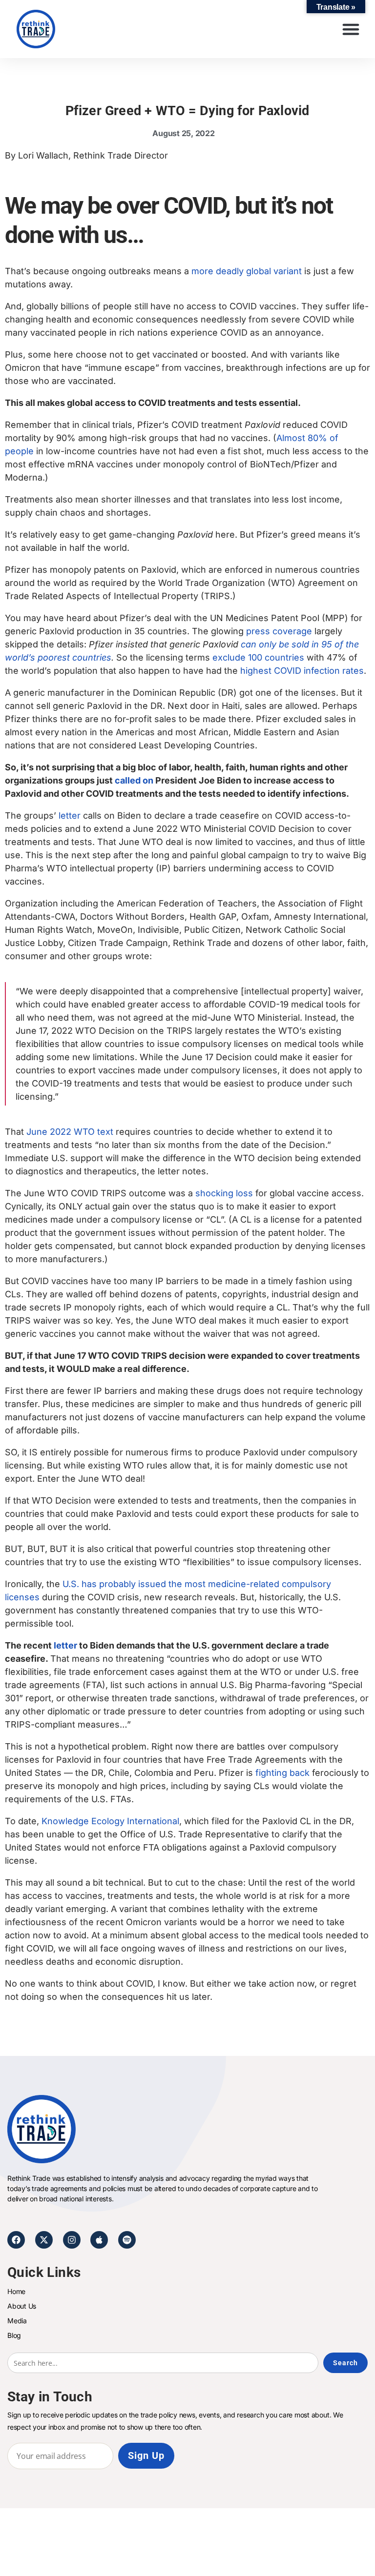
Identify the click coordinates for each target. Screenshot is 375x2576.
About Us (22, 2306)
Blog (14, 2335)
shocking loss (224, 1193)
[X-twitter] (44, 2240)
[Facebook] (16, 2240)
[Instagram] (72, 2240)
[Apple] (99, 2240)
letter (70, 815)
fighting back (282, 1773)
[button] (351, 29)
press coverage (279, 631)
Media (17, 2321)
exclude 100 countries (258, 657)
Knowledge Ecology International (110, 1821)
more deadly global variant (247, 271)
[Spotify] (127, 2240)
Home (16, 2291)
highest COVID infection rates (302, 671)
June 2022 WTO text (70, 1132)
